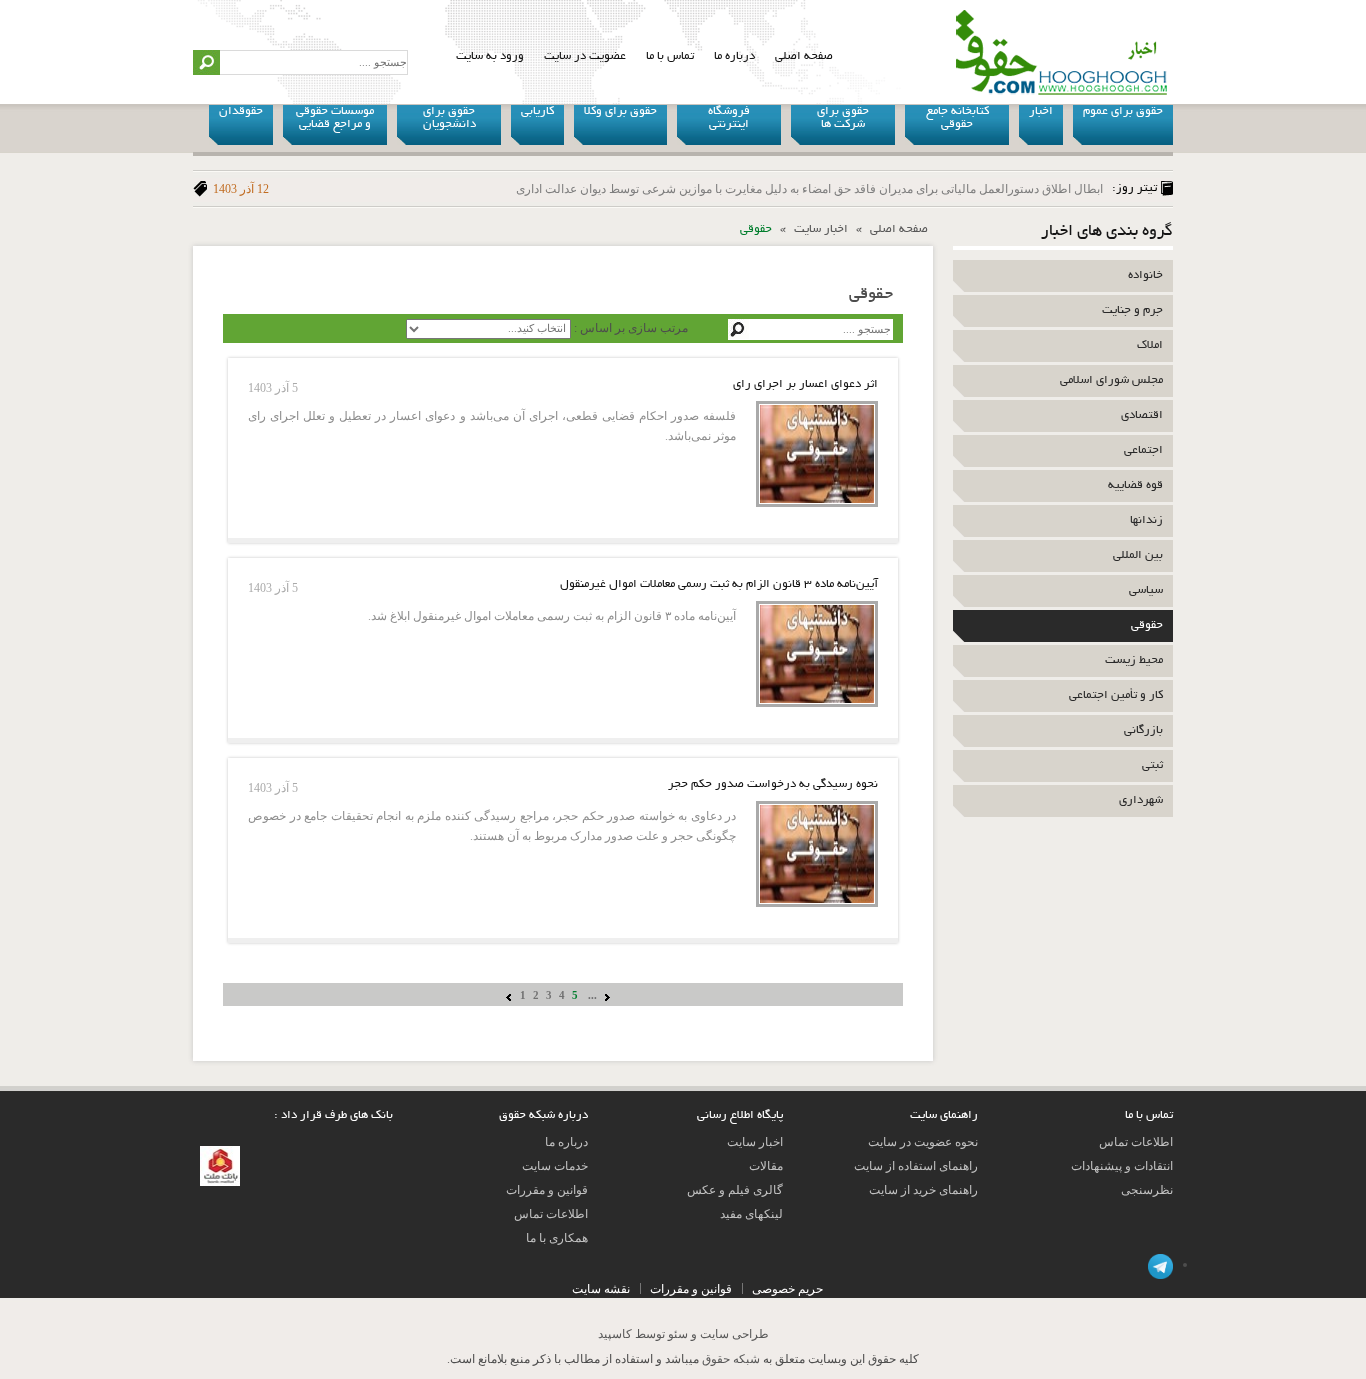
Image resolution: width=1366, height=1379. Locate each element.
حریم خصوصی (787, 1289)
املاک (1150, 345)
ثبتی (1152, 765)
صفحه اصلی (804, 56)
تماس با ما (670, 56)
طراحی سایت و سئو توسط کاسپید (683, 1334)
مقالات (766, 1166)
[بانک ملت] (220, 1156)
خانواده (1145, 275)
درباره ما (734, 56)
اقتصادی (1142, 415)
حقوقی (1147, 625)
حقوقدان (241, 111)
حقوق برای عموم (1123, 111)
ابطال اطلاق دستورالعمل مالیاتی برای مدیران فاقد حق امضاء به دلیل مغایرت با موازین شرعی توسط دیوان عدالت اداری (658, 189)
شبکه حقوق (731, 1359)
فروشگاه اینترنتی (729, 118)
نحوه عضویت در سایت (923, 1142)
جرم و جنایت (1132, 310)
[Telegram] (1160, 1264)
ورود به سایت (490, 56)
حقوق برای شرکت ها (843, 118)
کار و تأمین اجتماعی (1116, 695)
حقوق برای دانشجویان (449, 118)
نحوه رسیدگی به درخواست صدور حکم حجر (773, 784)
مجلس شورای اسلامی (1111, 380)
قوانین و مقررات (547, 1190)
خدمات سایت (555, 1166)
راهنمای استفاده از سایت (916, 1166)
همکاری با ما (557, 1238)
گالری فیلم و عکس (735, 1190)
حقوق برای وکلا (620, 111)
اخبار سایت (821, 229)
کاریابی (537, 111)
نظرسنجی (1147, 1190)
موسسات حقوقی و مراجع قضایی (335, 118)
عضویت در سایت (585, 56)
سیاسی (1146, 590)
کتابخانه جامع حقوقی (957, 118)
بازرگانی (1143, 730)
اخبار (1041, 111)
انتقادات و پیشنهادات (1122, 1166)
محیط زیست (1134, 660)
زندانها (1146, 520)
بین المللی (1138, 555)
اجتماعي (1143, 450)
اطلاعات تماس (1136, 1142)
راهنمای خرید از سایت (923, 1190)
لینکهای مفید (751, 1214)
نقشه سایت (601, 1289)
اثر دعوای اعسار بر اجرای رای (805, 384)
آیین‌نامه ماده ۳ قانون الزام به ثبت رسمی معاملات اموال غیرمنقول (719, 584)
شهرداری (1141, 800)
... (592, 995)
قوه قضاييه (1135, 485)
